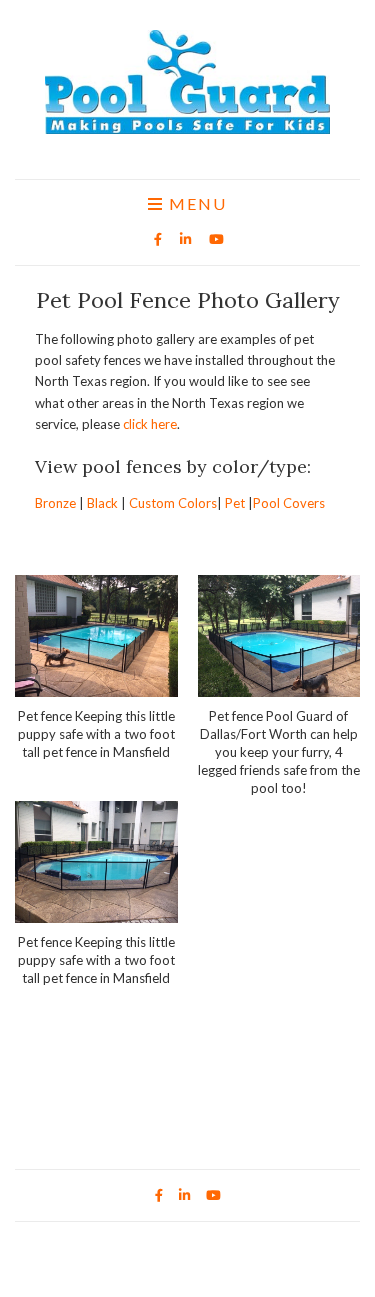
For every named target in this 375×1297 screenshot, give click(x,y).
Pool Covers (289, 503)
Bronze (55, 503)
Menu (195, 204)
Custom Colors (173, 503)
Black (102, 503)
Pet (235, 503)
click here (150, 424)
